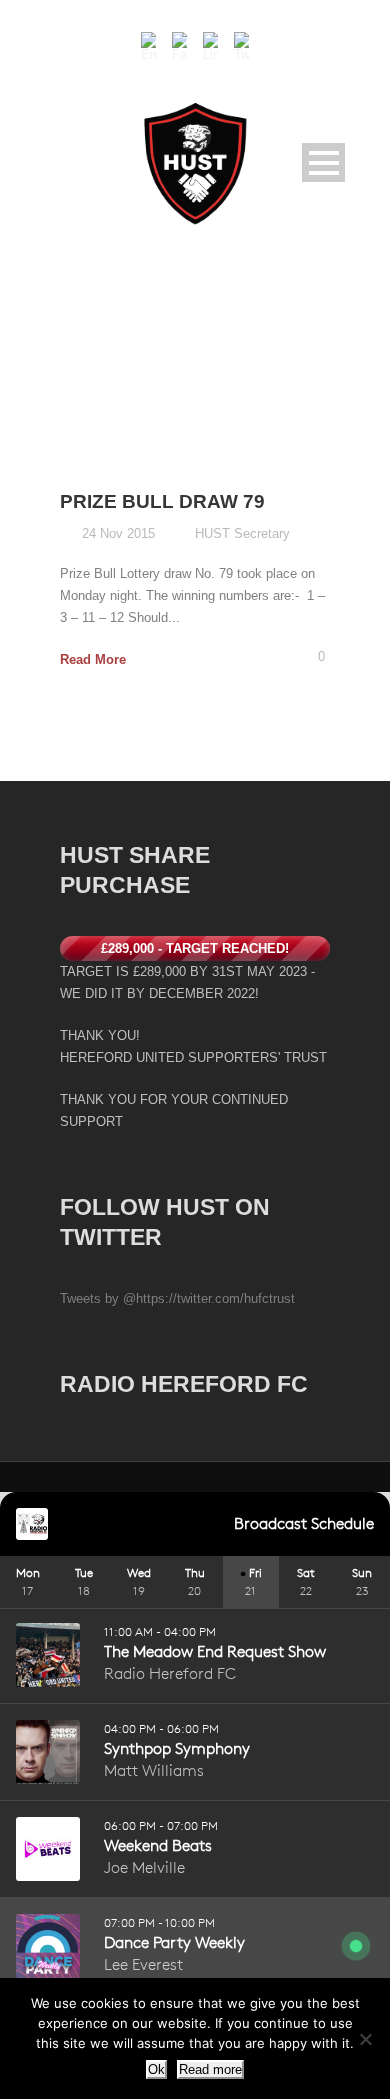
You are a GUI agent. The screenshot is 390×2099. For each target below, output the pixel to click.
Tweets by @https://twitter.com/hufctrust (177, 1298)
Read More (93, 659)
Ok (156, 2069)
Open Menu (323, 162)
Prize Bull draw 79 (162, 501)
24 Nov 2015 (118, 533)
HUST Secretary (242, 533)
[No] (365, 2039)
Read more (210, 2069)
